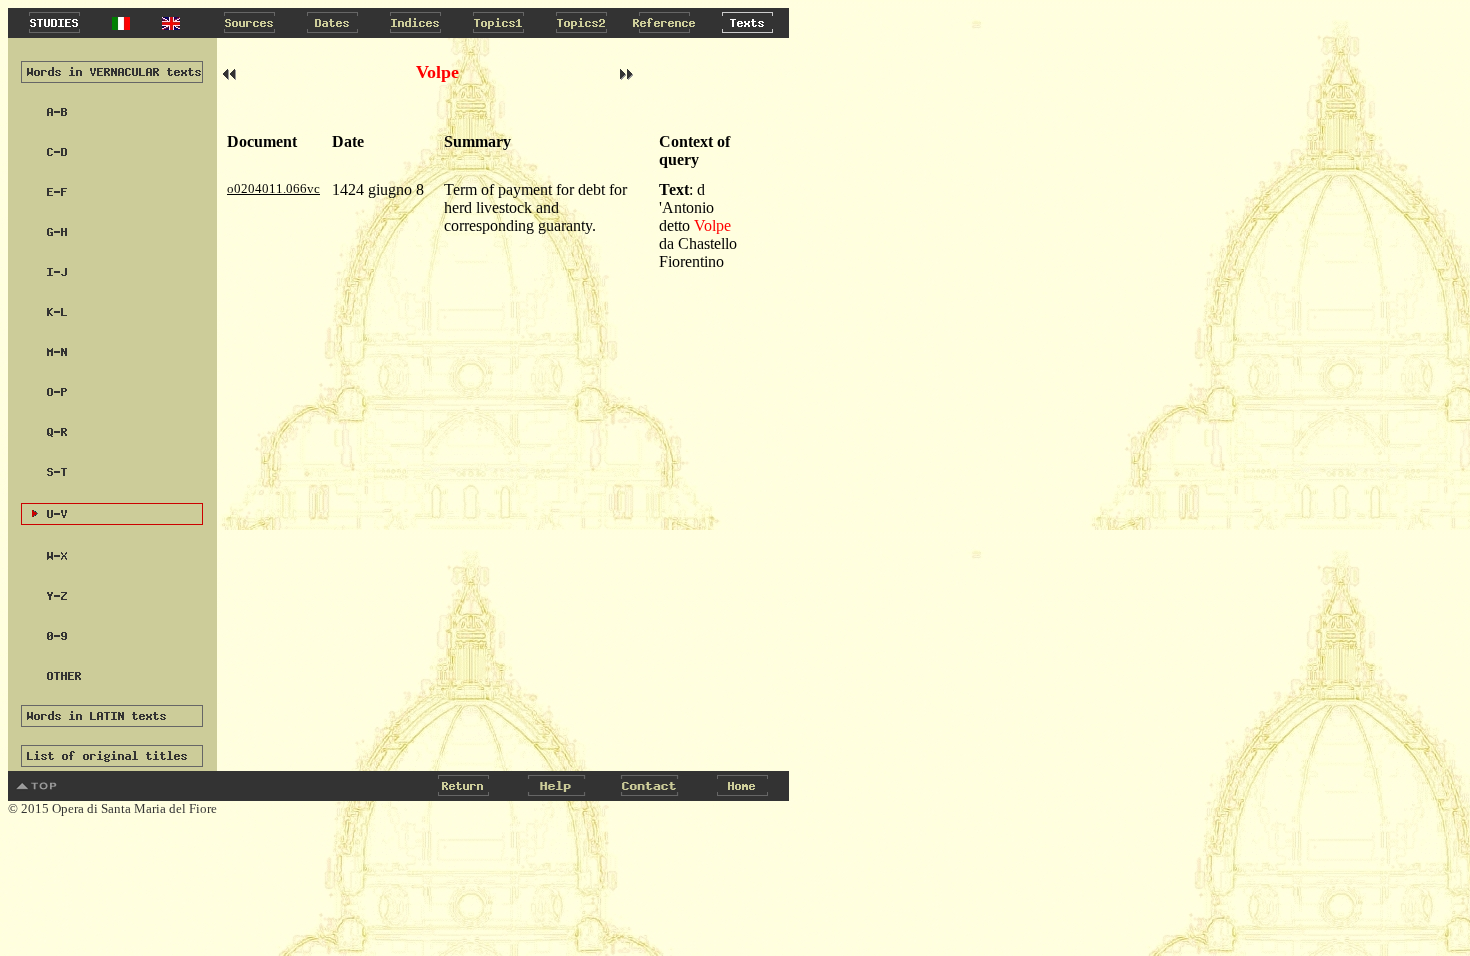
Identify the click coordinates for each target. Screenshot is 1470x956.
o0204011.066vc (273, 188)
